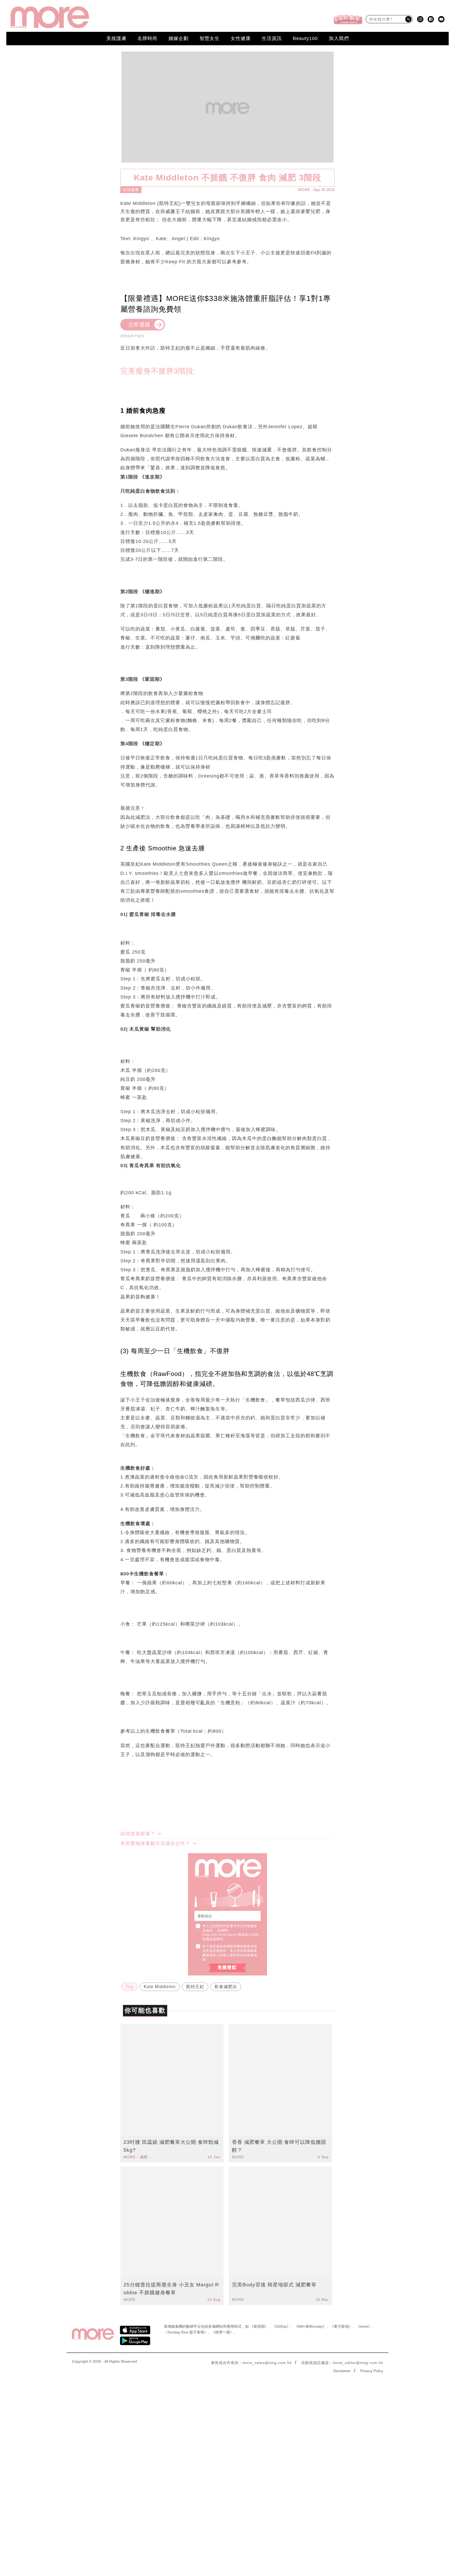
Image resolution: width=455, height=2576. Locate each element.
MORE (304, 190)
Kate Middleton (160, 1987)
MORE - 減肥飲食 (138, 2157)
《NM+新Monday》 (310, 2326)
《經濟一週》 (222, 2332)
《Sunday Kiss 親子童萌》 (186, 2332)
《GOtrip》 (281, 2326)
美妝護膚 (116, 38)
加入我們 (339, 38)
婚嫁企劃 (179, 38)
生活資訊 (272, 38)
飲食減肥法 (226, 1987)
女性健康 (241, 38)
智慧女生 (210, 38)
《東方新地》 (341, 2326)
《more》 (364, 2326)
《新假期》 (259, 2326)
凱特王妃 (195, 1987)
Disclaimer (342, 2371)
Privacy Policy (372, 2371)
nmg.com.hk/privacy (219, 1935)
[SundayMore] (50, 17)
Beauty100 (305, 38)
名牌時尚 (147, 38)
